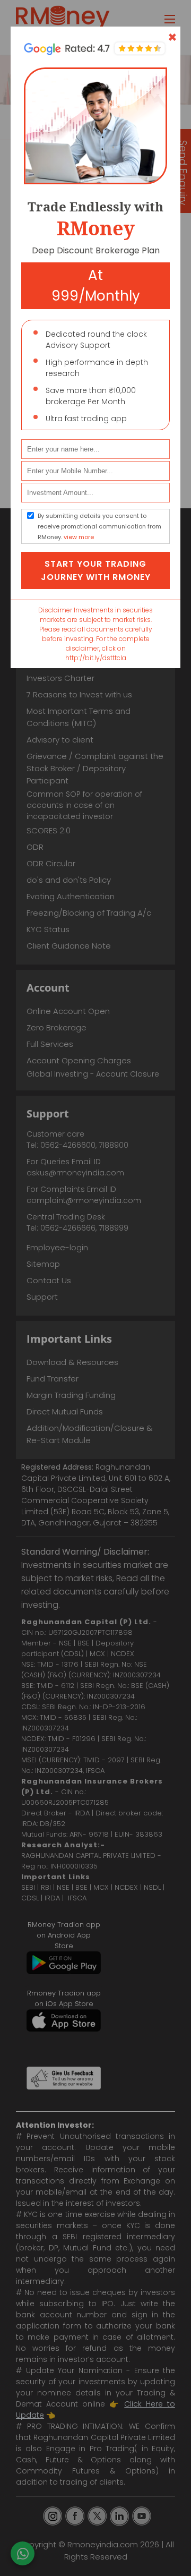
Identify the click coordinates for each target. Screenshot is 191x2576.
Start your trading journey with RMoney (96, 570)
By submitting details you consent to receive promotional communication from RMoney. (99, 526)
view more (79, 537)
